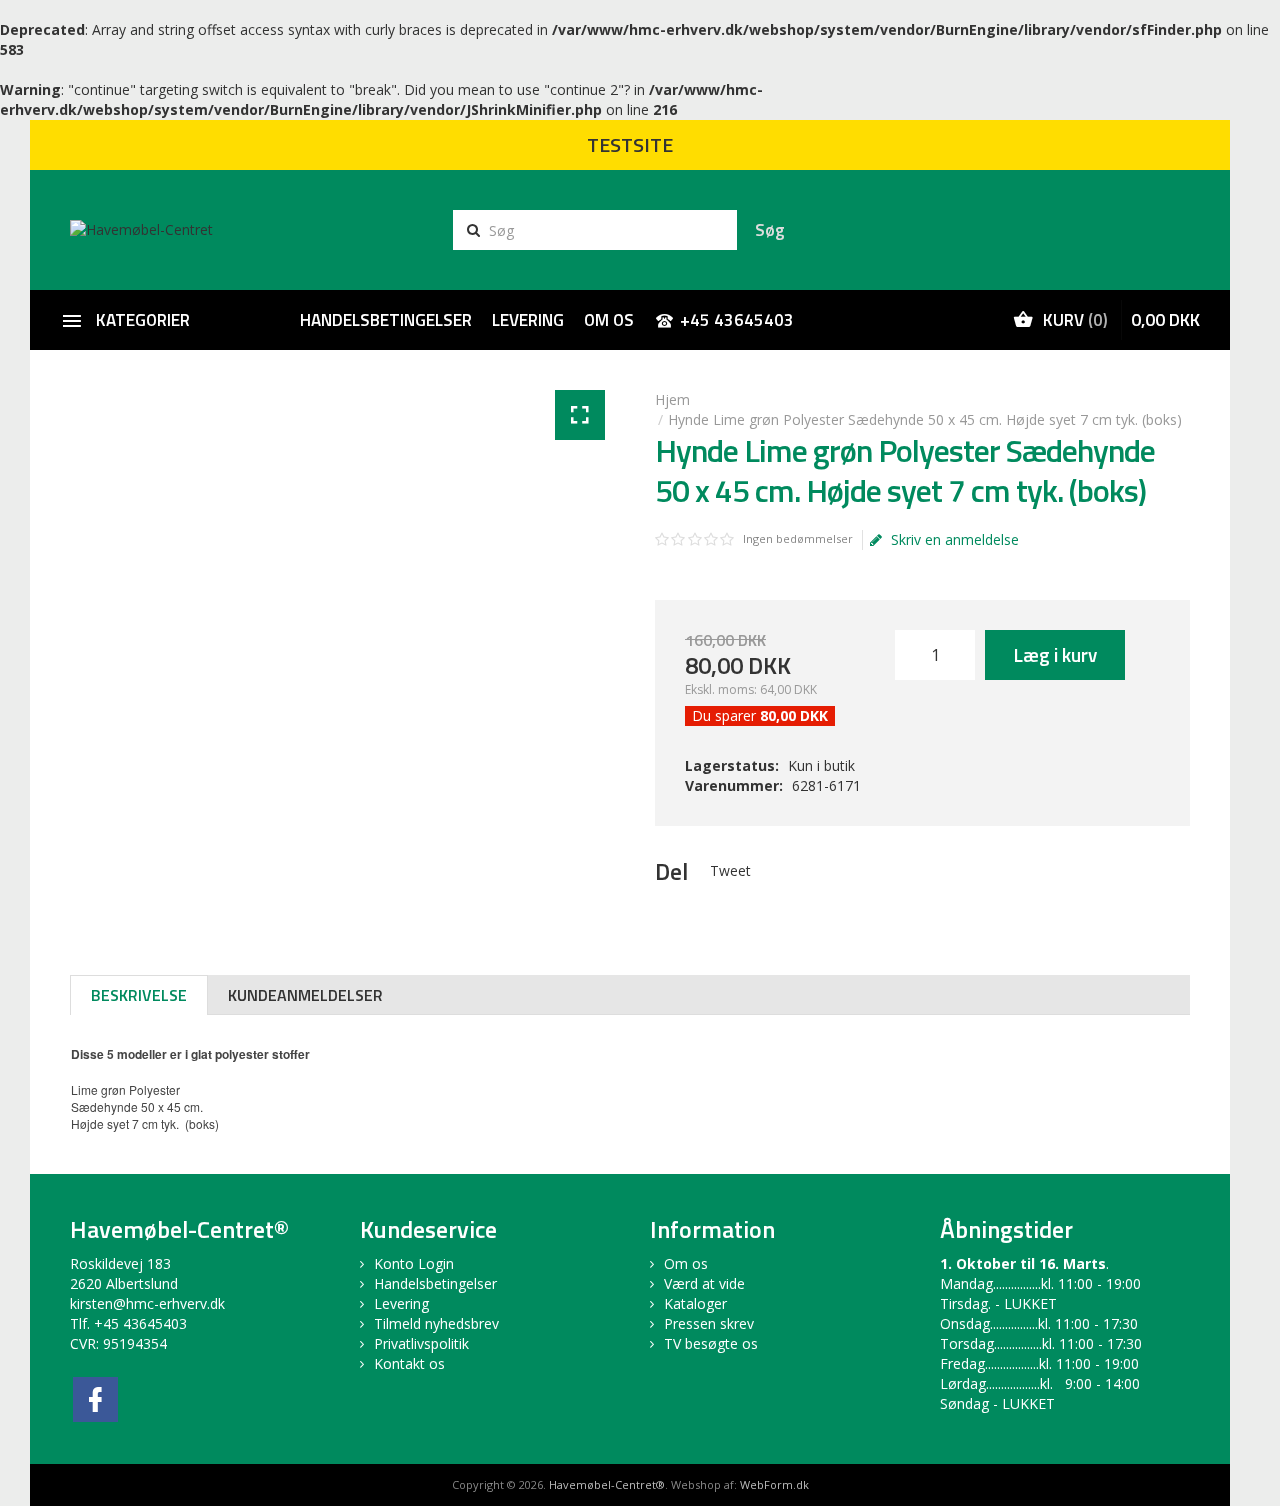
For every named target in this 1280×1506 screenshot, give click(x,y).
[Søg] (770, 230)
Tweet (730, 870)
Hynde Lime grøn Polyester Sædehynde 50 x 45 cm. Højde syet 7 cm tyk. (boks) (925, 419)
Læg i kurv (1055, 654)
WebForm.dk (774, 1484)
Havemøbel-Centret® (607, 1484)
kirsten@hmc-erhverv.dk (147, 1303)
